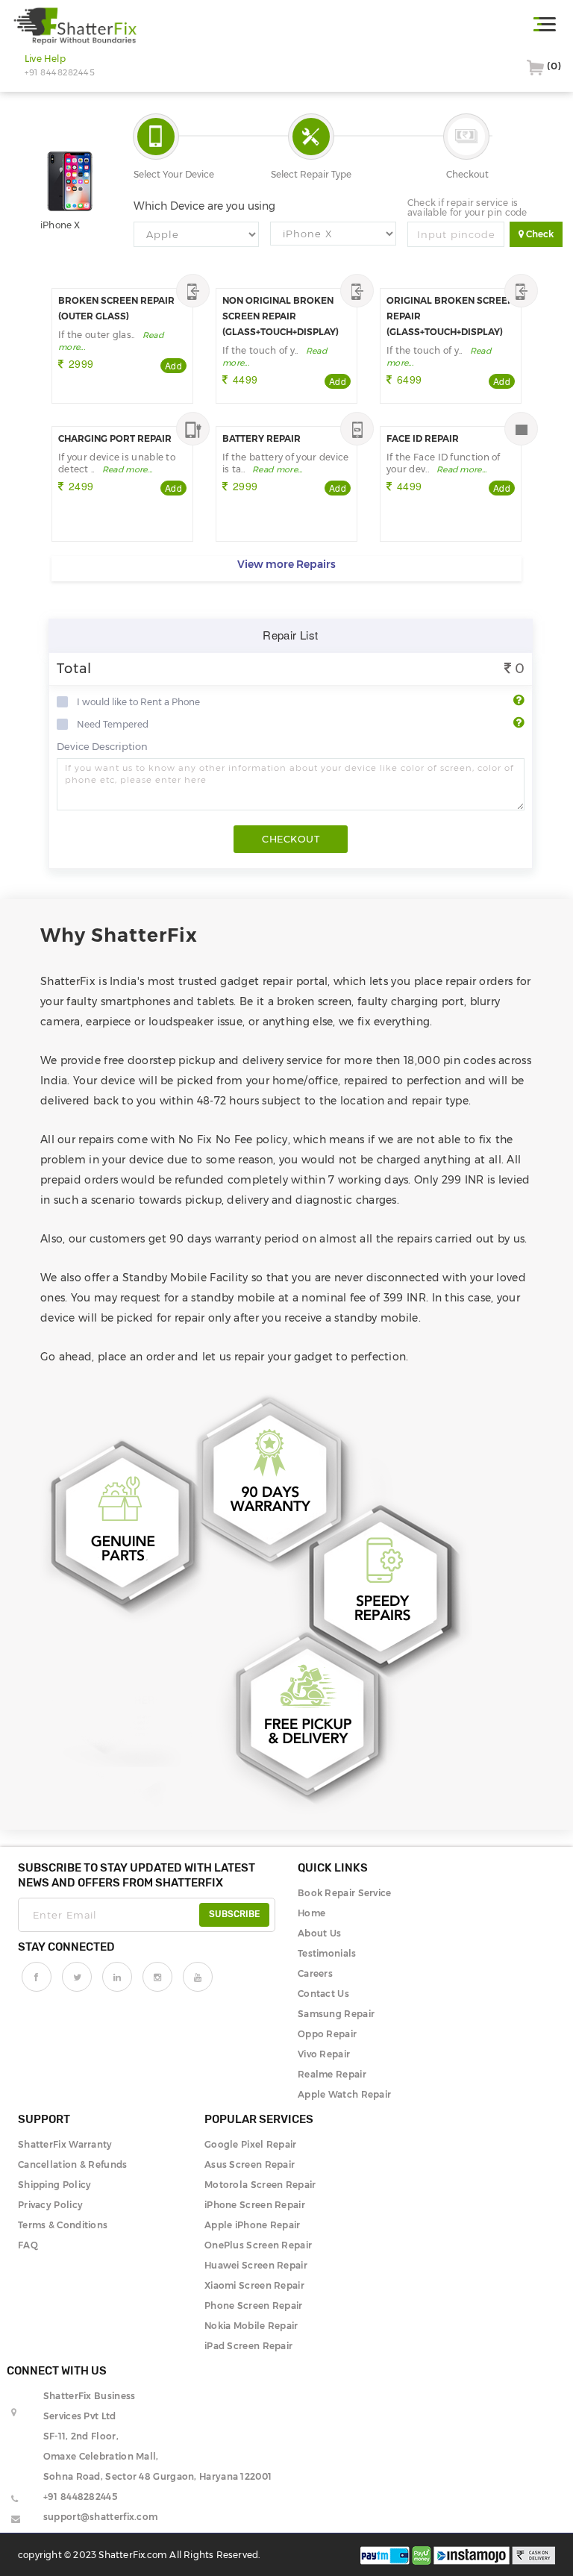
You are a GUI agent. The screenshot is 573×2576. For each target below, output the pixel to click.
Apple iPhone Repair (253, 2225)
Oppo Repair (327, 2034)
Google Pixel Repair (251, 2144)
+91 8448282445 (80, 2497)
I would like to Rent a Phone (138, 702)
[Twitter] (77, 1977)
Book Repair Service (345, 1893)
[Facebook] (37, 1977)
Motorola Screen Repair (260, 2185)
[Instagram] (157, 1977)
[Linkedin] (117, 1977)
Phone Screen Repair (254, 2305)
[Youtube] (198, 1977)
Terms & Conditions (63, 2225)
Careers (315, 1973)
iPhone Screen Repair (255, 2205)
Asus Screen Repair (250, 2164)
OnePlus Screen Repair (258, 2245)
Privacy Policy (50, 2205)
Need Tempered (113, 725)
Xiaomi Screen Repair (254, 2285)
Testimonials (327, 1953)
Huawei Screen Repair (256, 2265)
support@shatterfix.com (101, 2517)
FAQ (28, 2245)
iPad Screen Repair (248, 2346)
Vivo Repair (324, 2054)
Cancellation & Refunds (73, 2164)
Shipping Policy (55, 2185)
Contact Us (323, 1994)
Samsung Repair (336, 2014)
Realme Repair (332, 2074)
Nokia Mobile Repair (251, 2326)
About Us (319, 1933)
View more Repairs (286, 564)
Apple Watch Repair (344, 2094)
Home (311, 1913)
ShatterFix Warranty (65, 2144)
